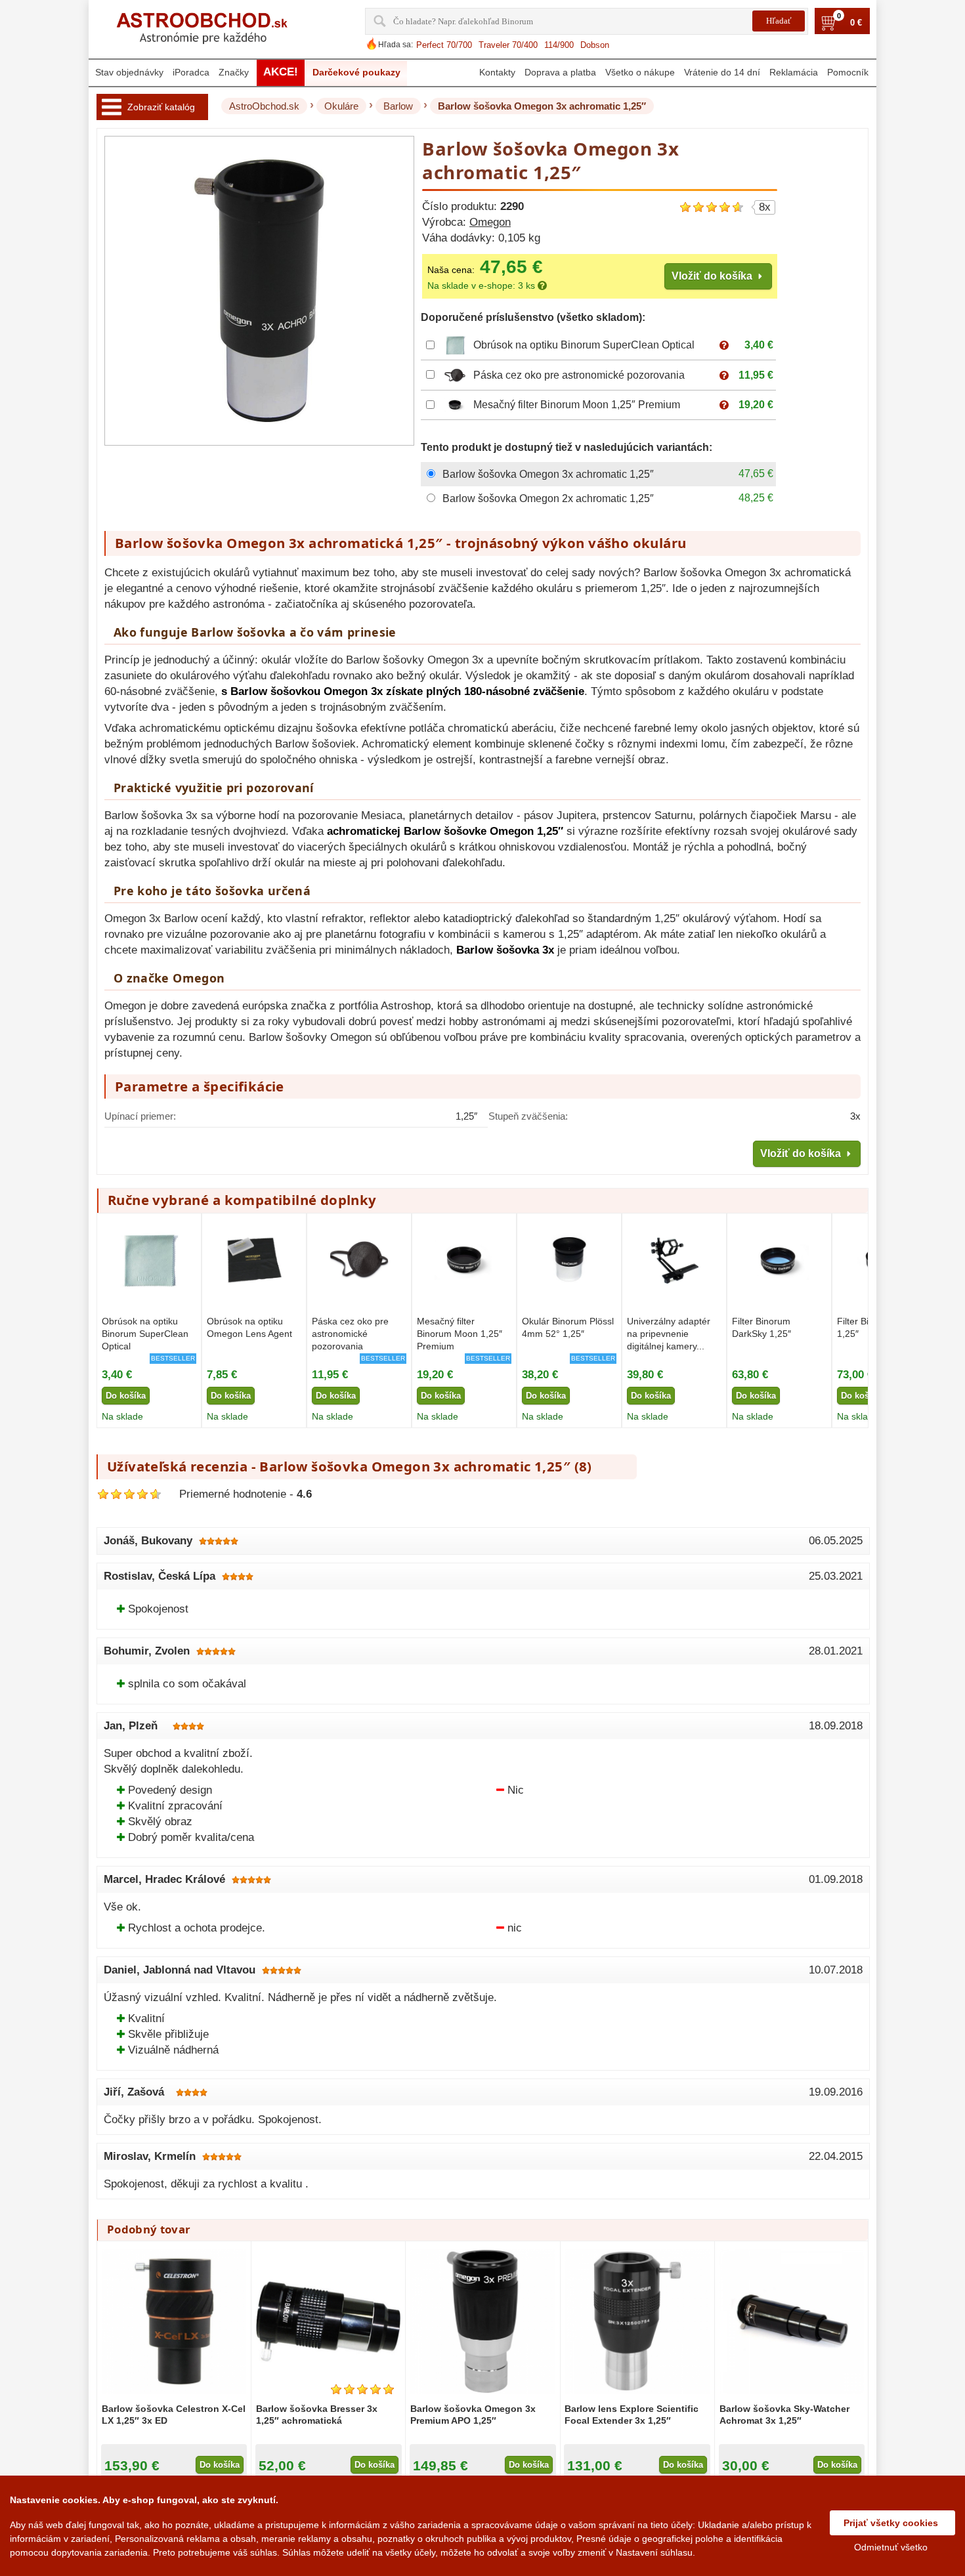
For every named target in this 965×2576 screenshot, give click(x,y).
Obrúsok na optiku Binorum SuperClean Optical (584, 345)
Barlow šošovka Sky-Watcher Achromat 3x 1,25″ (784, 2415)
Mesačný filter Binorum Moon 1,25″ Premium (577, 405)
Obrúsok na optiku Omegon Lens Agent (249, 1327)
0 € (856, 23)
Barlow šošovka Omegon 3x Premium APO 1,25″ (473, 2415)
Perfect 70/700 (444, 45)
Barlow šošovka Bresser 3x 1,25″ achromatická (317, 2415)
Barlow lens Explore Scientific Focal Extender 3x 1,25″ (632, 2415)
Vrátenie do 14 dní (722, 72)
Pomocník (848, 72)
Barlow (398, 106)
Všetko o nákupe (640, 72)
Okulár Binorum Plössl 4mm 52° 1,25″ (568, 1327)
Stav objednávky (129, 72)
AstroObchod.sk (264, 106)
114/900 (559, 45)
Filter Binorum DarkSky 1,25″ (761, 1327)
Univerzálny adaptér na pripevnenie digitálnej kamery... (669, 1334)
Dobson (595, 45)
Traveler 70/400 (508, 45)
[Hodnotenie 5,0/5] (362, 2389)
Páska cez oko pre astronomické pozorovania (579, 375)
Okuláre (341, 106)
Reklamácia (794, 72)
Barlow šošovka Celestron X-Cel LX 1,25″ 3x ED (174, 2415)
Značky (234, 72)
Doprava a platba (560, 72)
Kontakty (497, 72)
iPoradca (191, 72)
